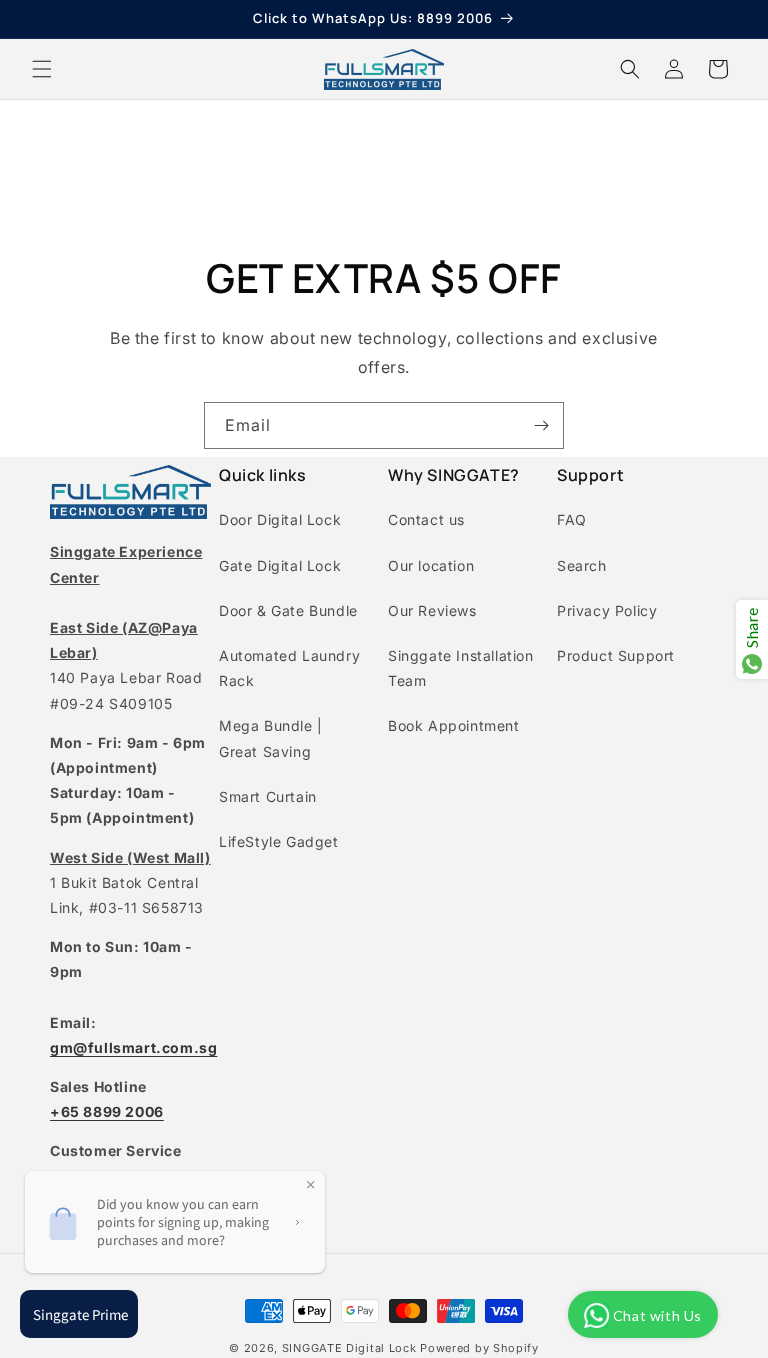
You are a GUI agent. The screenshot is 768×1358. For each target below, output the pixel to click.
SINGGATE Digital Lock (349, 1348)
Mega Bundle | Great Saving (271, 738)
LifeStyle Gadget (279, 841)
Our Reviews (432, 610)
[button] (42, 69)
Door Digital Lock (280, 519)
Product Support (616, 655)
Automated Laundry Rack (289, 668)
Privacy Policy (607, 610)
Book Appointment (454, 725)
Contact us (426, 519)
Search (582, 565)
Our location (431, 565)
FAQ (572, 519)
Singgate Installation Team (461, 668)
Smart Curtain (268, 796)
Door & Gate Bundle (288, 610)
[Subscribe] (541, 425)
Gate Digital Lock (280, 565)
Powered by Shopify (479, 1348)
